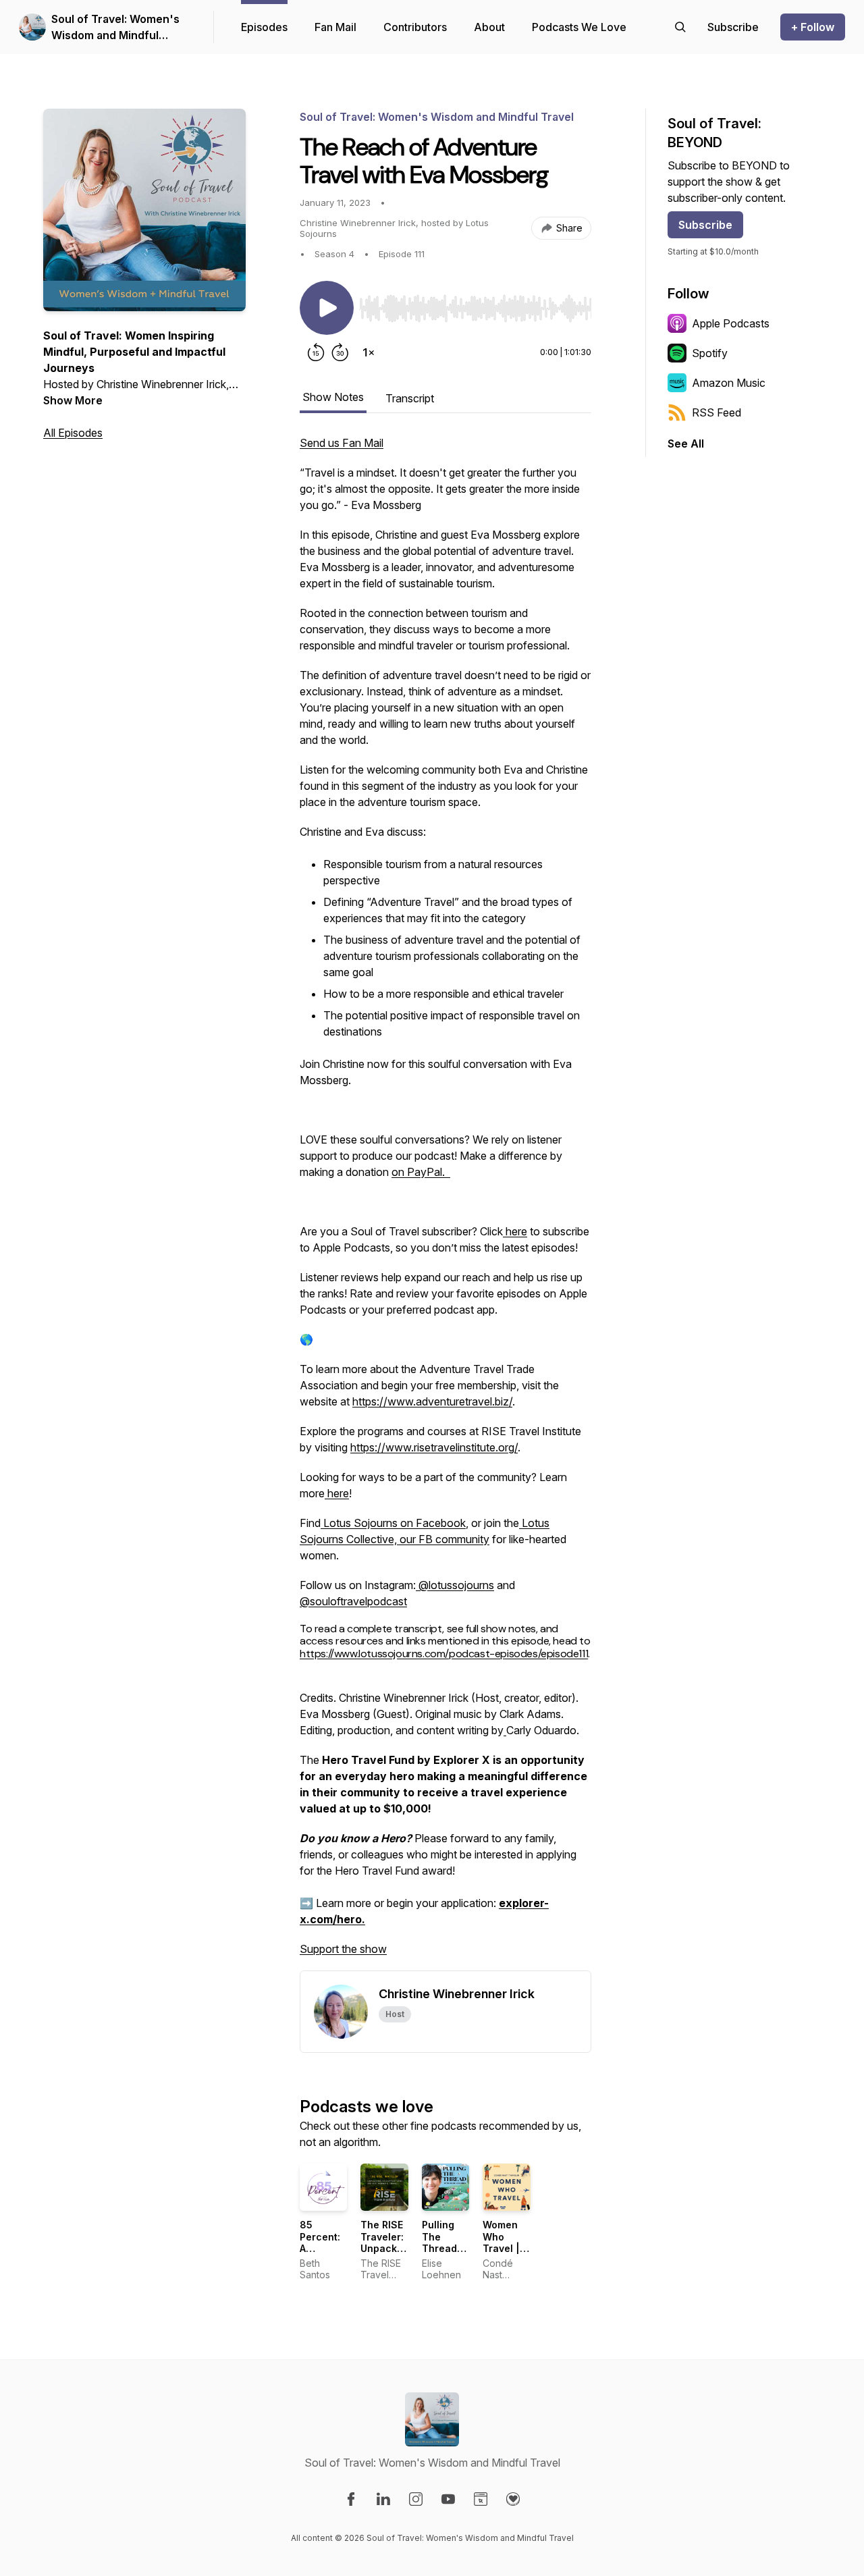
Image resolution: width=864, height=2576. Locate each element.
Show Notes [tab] (333, 397)
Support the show (343, 1949)
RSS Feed (717, 412)
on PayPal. (421, 1172)
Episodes (264, 27)
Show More (73, 400)
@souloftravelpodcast (353, 1601)
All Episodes (73, 433)
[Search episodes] (680, 27)
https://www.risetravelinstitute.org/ (434, 1447)
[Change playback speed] (369, 352)
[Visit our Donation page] (513, 2499)
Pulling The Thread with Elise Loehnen (444, 2248)
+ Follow (813, 27)
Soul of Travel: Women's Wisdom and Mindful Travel (115, 28)
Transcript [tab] (410, 398)
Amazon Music (729, 383)
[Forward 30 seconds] (340, 352)
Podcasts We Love (579, 27)
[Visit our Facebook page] (351, 2499)
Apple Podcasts (731, 323)
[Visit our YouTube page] (448, 2499)
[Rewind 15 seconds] (316, 352)
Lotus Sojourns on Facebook (393, 1523)
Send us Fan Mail (342, 443)
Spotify (710, 353)
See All (686, 444)
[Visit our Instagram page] (416, 2499)
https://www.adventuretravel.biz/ (432, 1401)
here (515, 1231)
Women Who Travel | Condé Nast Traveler (503, 2254)
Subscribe (705, 225)
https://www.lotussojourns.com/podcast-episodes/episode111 (444, 1654)
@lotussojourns (455, 1585)
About (489, 27)
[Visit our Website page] (481, 2499)
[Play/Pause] (327, 308)
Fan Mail (335, 27)
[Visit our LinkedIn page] (383, 2499)
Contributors (415, 27)
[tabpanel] (446, 1203)
